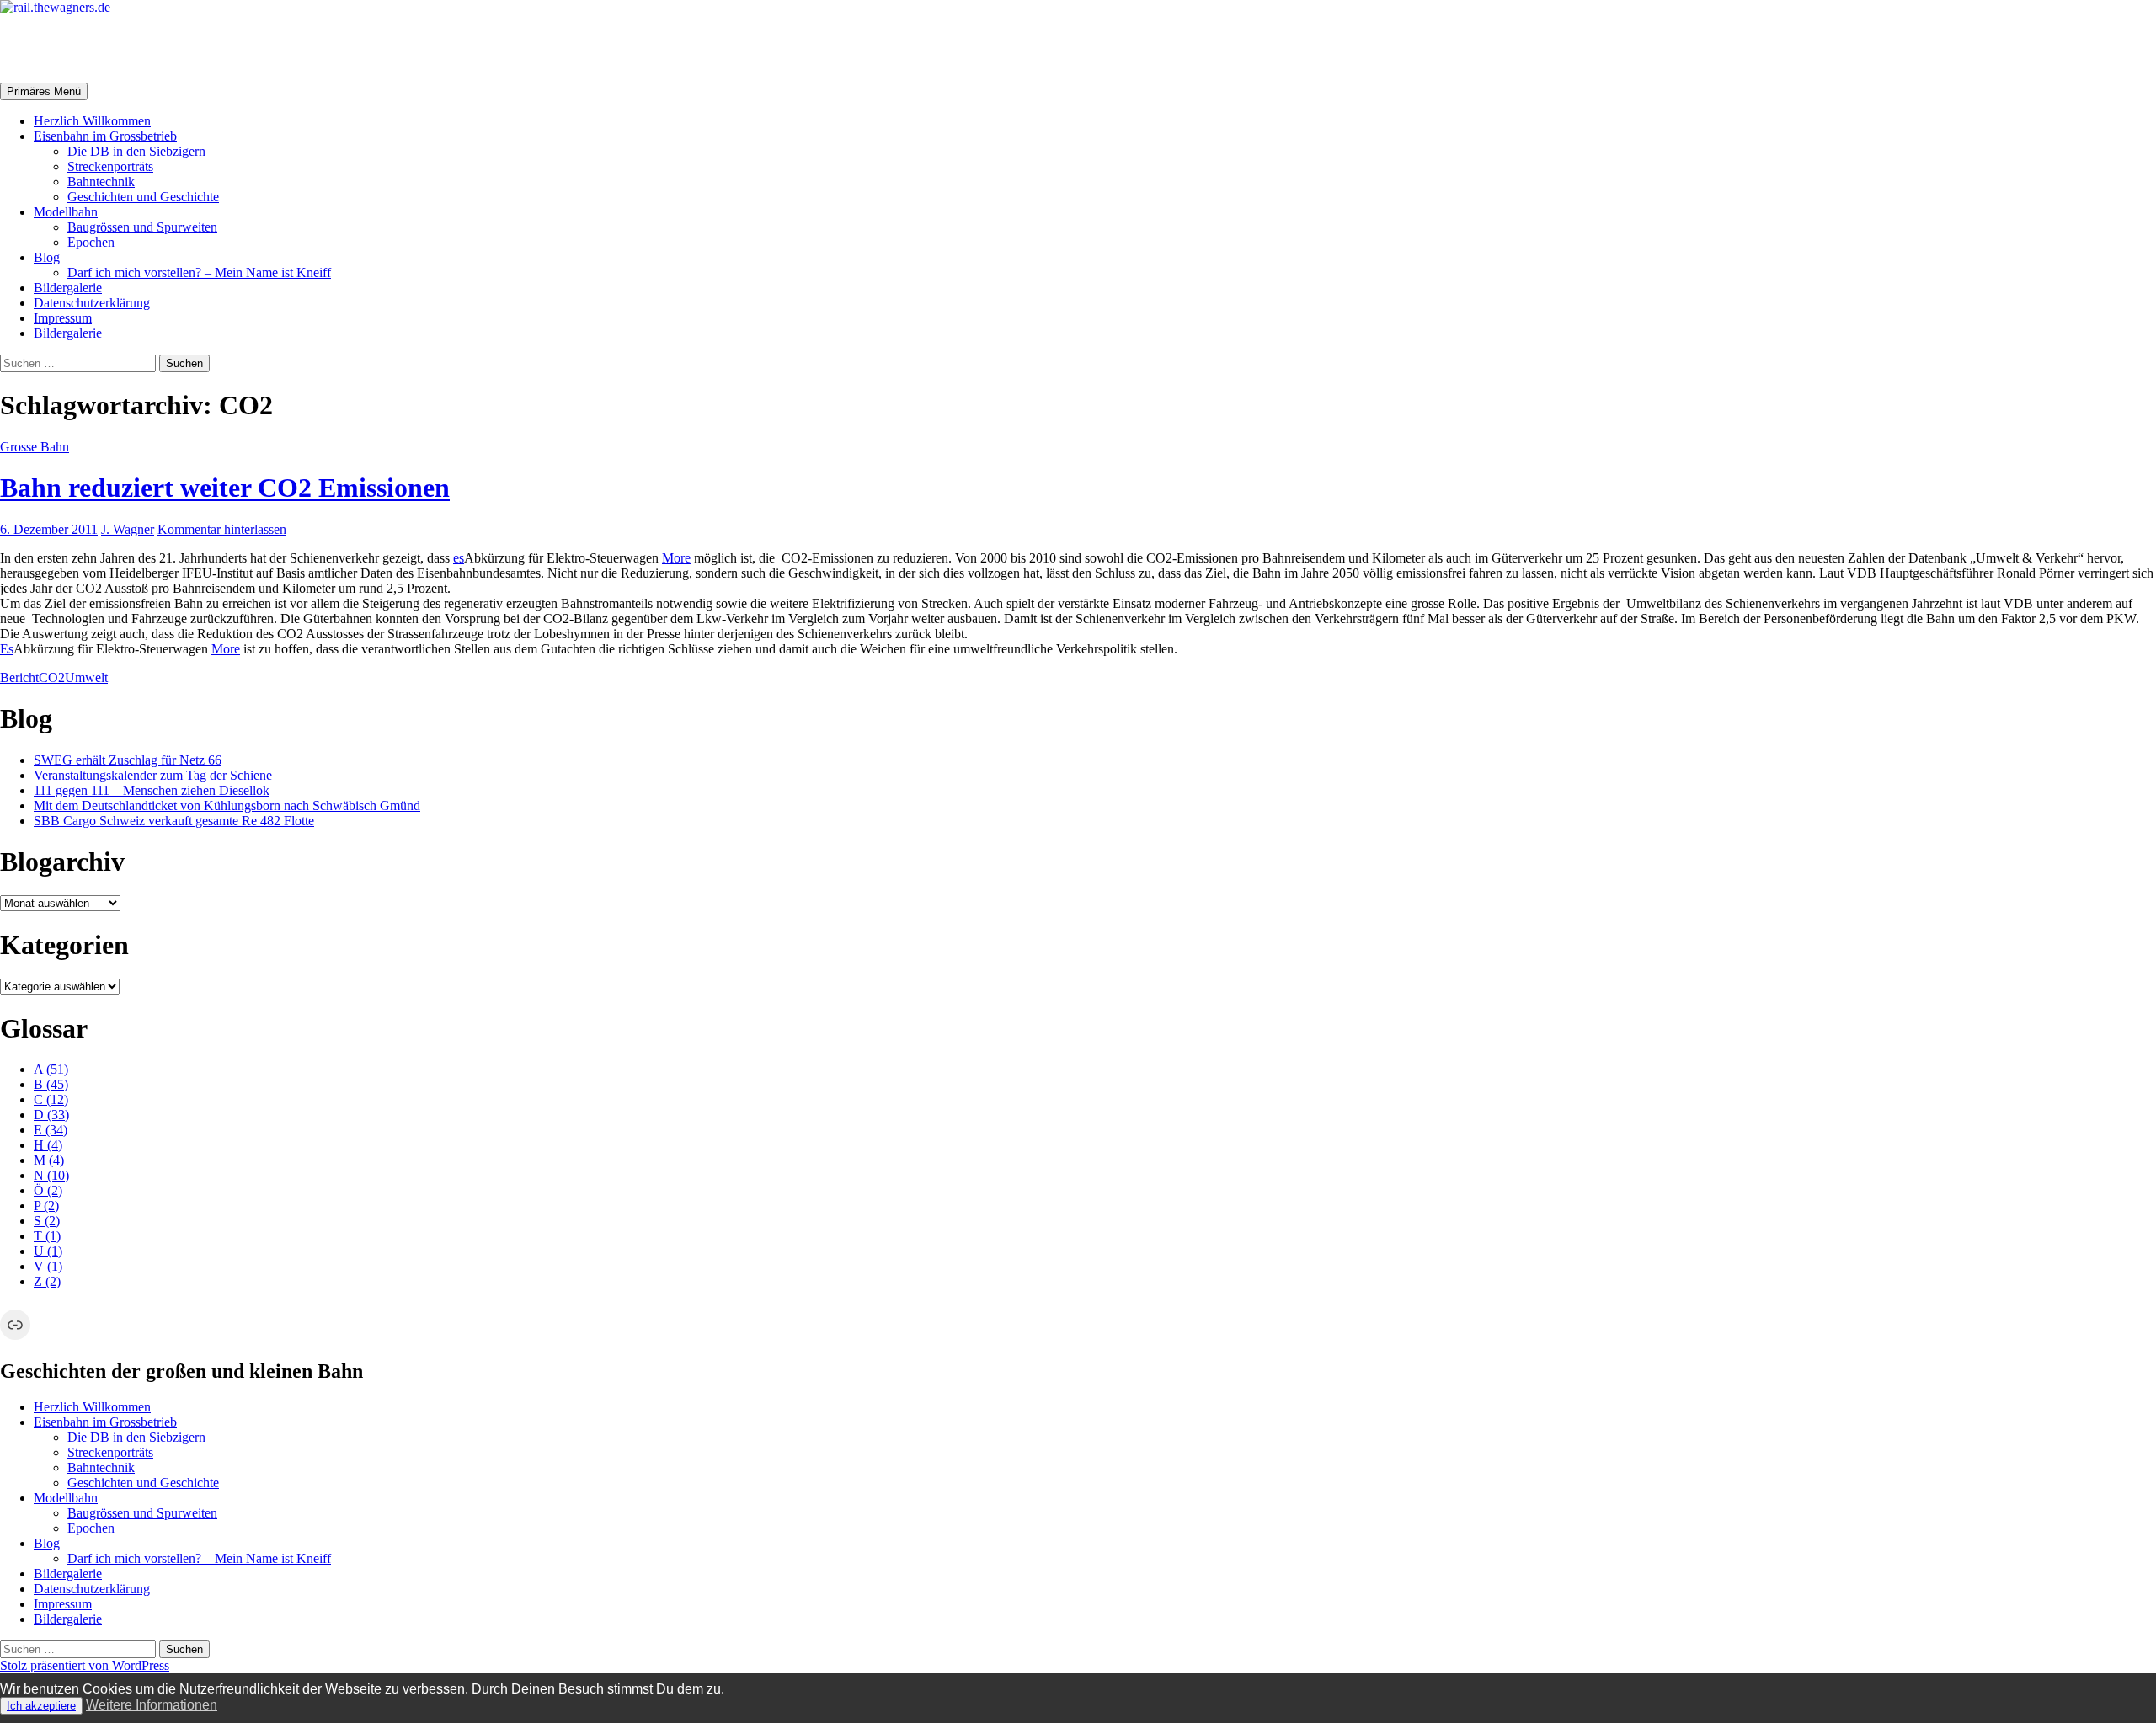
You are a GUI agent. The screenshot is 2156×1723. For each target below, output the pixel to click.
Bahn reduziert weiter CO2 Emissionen (225, 488)
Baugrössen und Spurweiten (142, 227)
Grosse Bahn (35, 447)
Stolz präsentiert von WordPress (85, 1665)
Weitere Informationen (152, 1705)
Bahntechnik (101, 181)
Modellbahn (66, 212)
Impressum (63, 318)
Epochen (91, 242)
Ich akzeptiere (41, 1706)
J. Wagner (128, 529)
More (676, 558)
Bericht (19, 677)
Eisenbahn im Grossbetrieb (105, 136)
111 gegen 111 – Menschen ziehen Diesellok (152, 790)
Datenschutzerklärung (92, 303)
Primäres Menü (44, 91)
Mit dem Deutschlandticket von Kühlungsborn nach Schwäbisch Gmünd (227, 805)
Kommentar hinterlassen (222, 529)
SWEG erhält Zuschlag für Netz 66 (128, 760)
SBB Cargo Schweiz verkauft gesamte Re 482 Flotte (174, 821)
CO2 (52, 677)
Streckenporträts (110, 166)
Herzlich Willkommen (92, 121)
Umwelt (86, 677)
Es (7, 649)
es (459, 558)
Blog (47, 257)
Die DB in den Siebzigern (136, 151)
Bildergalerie (68, 288)
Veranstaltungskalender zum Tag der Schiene (153, 775)
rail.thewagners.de (106, 48)
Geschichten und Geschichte (143, 197)
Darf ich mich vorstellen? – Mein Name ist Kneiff (199, 272)
